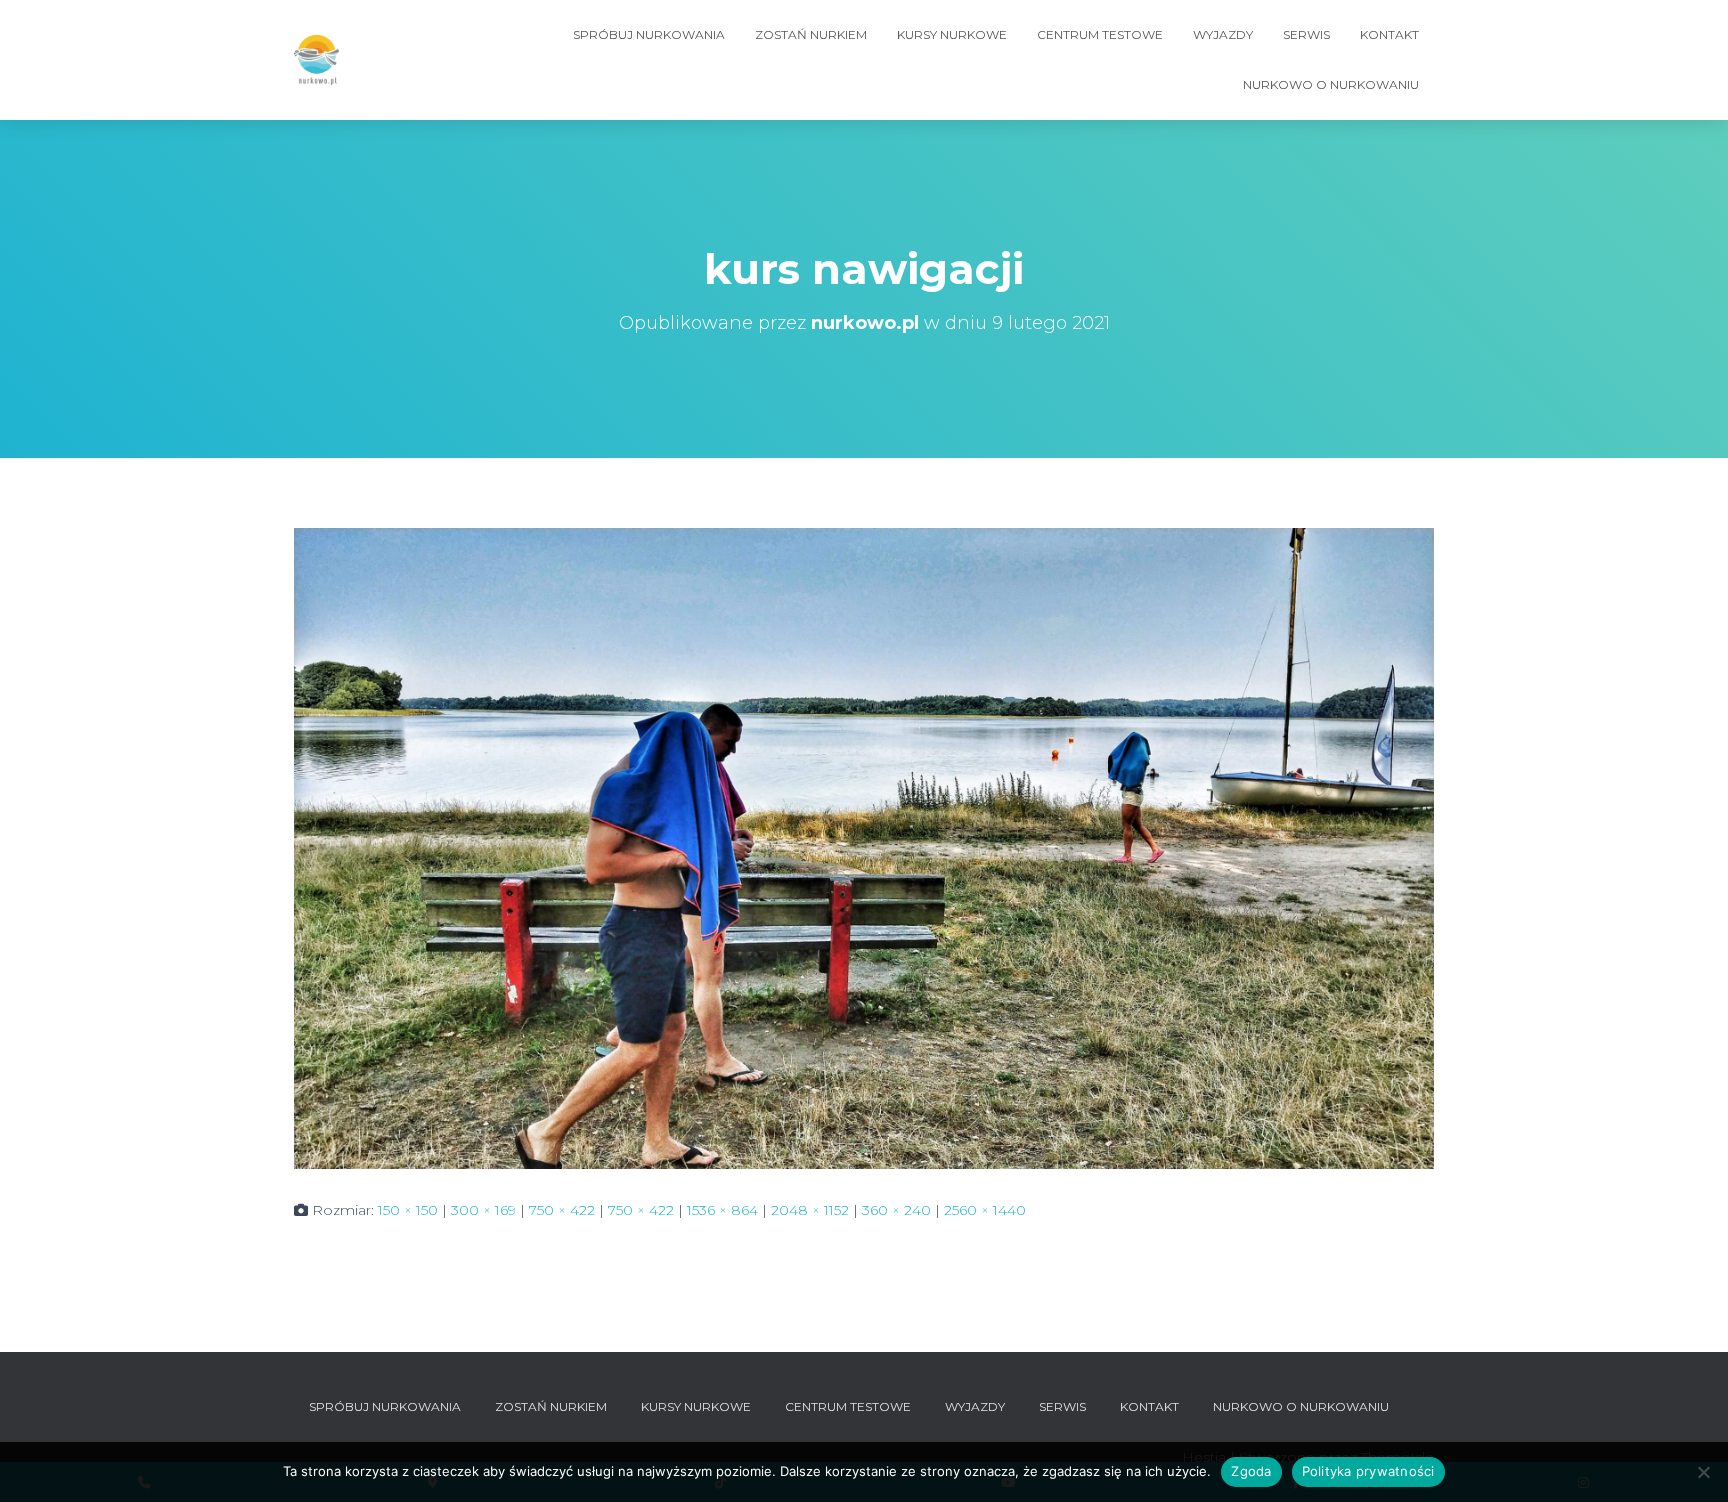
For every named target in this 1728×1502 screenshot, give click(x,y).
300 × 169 (483, 1210)
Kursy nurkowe (952, 34)
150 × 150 (408, 1210)
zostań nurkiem (811, 34)
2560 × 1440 (985, 1210)
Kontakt (1389, 34)
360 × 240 (896, 1210)
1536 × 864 (722, 1210)
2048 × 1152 (810, 1210)
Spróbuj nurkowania (649, 34)
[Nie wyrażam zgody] (1703, 1472)
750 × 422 (562, 1210)
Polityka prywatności (1368, 1471)
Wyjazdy (1223, 34)
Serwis (1306, 34)
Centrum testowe (1100, 34)
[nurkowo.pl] (316, 60)
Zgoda (1251, 1471)
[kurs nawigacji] (864, 847)
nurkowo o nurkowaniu (1331, 84)
